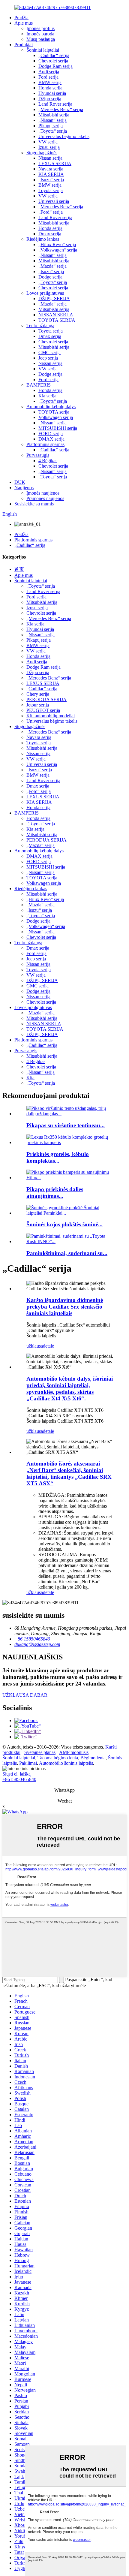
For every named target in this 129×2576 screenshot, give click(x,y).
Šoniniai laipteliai (43, 50)
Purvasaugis (38, 455)
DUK (20, 482)
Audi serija (49, 72)
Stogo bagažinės (42, 153)
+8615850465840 (19, 1779)
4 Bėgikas (48, 461)
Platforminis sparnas (45, 444)
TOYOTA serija (54, 412)
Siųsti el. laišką (16, 1774)
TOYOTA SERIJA (57, 320)
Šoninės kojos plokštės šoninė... (64, 1224)
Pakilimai (28, 1763)
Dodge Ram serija (55, 66)
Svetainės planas (40, 1752)
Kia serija (47, 396)
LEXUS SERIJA (55, 163)
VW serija (48, 142)
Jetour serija (38, 705)
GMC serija (49, 353)
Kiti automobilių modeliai (51, 716)
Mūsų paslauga (41, 39)
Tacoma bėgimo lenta (58, 1758)
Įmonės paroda (40, 34)
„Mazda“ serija (52, 266)
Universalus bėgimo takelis (64, 136)
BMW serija (50, 82)
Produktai (24, 45)
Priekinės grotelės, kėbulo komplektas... (58, 1157)
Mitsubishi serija (54, 115)
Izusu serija (49, 147)
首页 (19, 569)
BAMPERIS (39, 385)
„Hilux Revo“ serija (57, 244)
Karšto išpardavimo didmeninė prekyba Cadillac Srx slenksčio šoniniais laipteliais (65, 1307)
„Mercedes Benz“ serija (61, 109)
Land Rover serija (55, 104)
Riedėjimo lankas (43, 239)
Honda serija (50, 88)
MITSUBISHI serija (58, 428)
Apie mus (24, 23)
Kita (30, 1078)
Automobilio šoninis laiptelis (66, 1763)
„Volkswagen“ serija (58, 250)
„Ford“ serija (51, 212)
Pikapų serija (51, 126)
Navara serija (51, 169)
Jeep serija (48, 358)
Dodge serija (50, 277)
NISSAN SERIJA (56, 315)
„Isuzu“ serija (51, 180)
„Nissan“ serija (52, 120)
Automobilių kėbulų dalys (51, 407)
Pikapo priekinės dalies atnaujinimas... (55, 1193)
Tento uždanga (40, 325)
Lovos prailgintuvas (45, 293)
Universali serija (54, 201)
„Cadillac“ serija (54, 55)
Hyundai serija (52, 93)
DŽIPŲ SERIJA (54, 298)
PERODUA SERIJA (46, 699)
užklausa (35, 1346)
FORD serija (51, 434)
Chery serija (38, 694)
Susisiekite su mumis (34, 504)
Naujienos (24, 488)
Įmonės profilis (40, 28)
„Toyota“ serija (53, 131)
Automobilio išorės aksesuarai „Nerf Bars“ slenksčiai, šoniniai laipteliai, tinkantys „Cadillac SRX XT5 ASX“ (69, 1473)
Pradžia (21, 18)
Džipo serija (50, 99)
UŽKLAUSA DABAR (25, 1695)
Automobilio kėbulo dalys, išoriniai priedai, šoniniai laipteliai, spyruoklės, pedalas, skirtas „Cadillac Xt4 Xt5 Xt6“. (70, 1389)
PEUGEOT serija (43, 710)
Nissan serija (50, 158)
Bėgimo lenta (93, 1758)
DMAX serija (51, 439)
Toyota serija (51, 190)
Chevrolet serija (53, 61)
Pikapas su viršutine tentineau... (66, 1125)
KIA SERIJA (51, 174)
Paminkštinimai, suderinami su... (67, 1253)
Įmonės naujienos (43, 493)
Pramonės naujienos (45, 498)
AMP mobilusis (74, 1752)
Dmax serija (50, 234)
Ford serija (48, 77)
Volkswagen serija (56, 417)
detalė (48, 1346)
